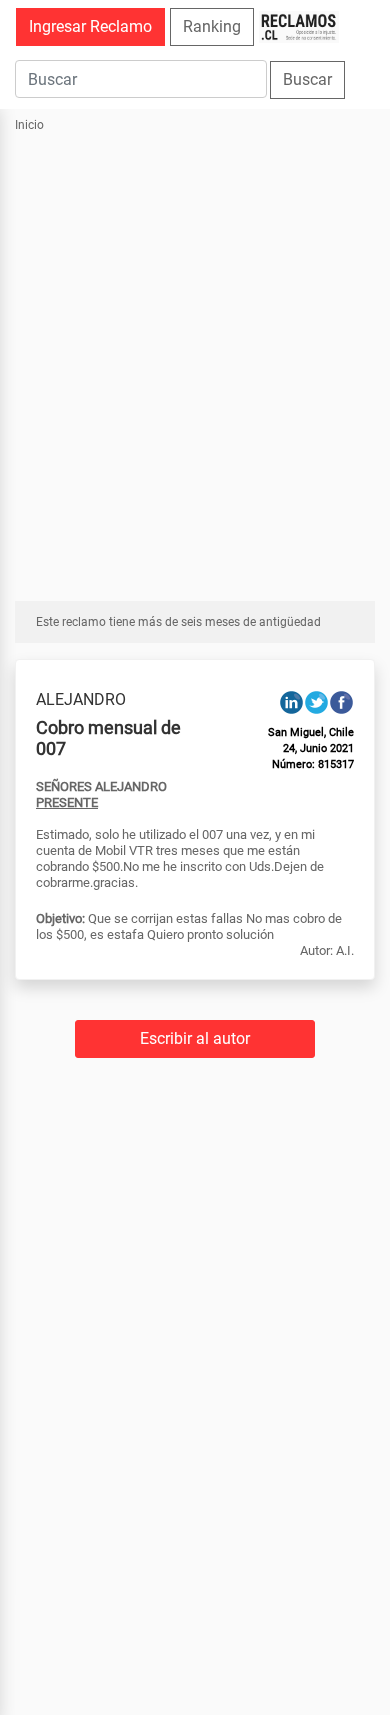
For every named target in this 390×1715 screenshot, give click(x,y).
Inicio (29, 125)
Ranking (212, 26)
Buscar (307, 79)
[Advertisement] (195, 356)
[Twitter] (316, 701)
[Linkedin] (291, 701)
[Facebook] (341, 701)
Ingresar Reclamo (90, 26)
